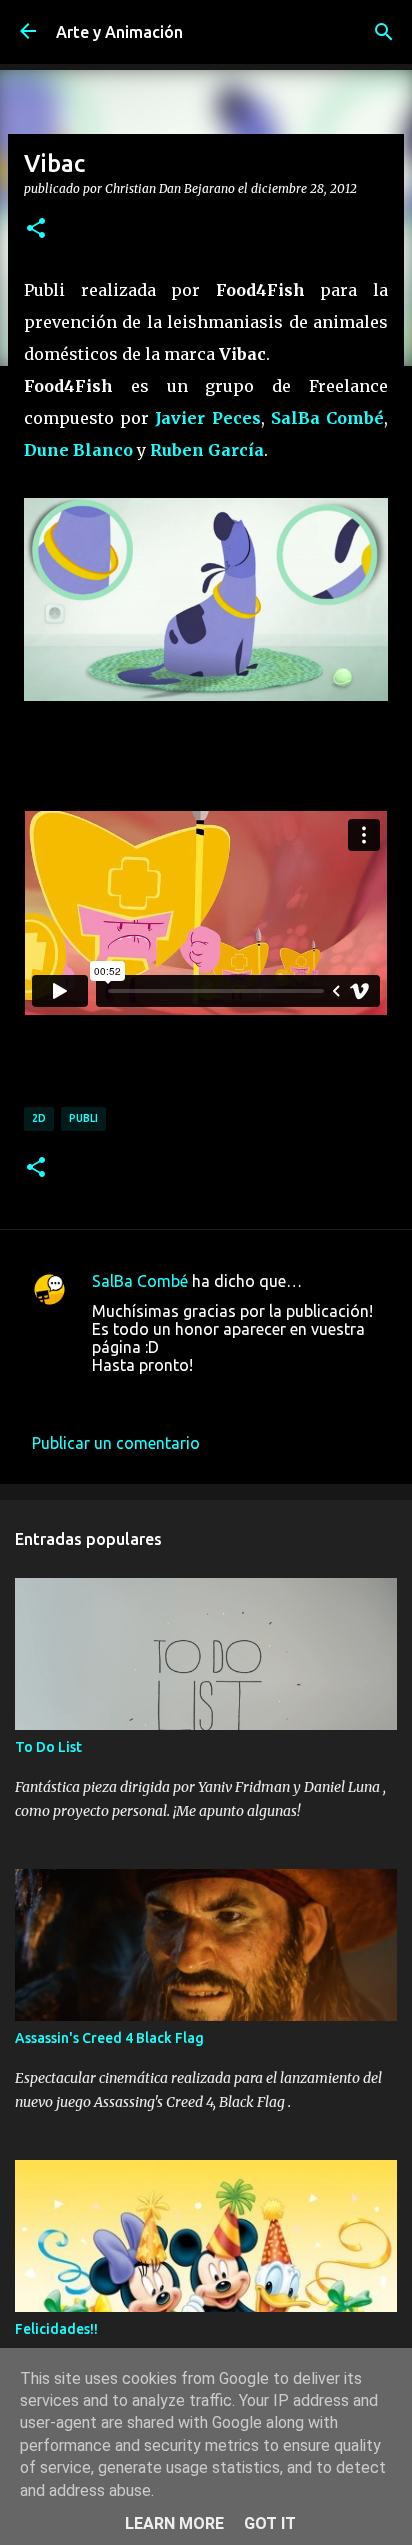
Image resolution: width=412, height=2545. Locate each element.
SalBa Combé (327, 418)
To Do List (48, 1747)
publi (83, 1118)
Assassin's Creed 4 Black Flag (109, 2038)
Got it (270, 2523)
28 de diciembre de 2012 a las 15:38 (221, 1395)
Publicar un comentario (116, 1443)
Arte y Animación (119, 32)
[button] (36, 229)
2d (39, 1118)
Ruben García (207, 450)
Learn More (174, 2523)
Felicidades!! (56, 2329)
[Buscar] (384, 32)
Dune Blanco (78, 450)
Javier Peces (207, 418)
